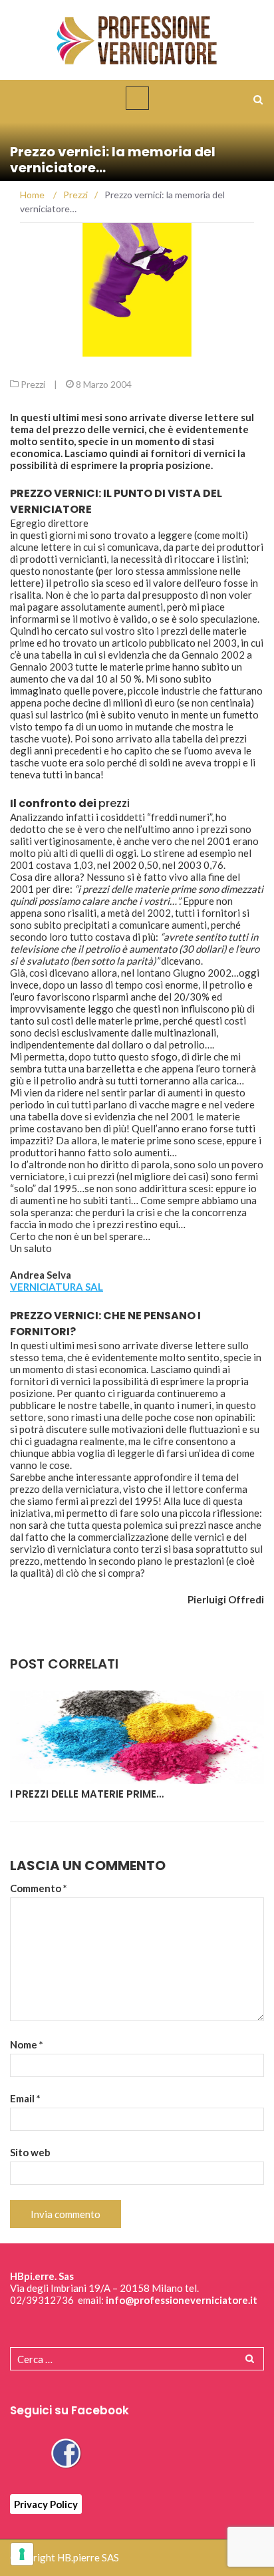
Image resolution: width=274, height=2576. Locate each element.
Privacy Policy (46, 2504)
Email (25, 2098)
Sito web (30, 2152)
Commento (39, 1888)
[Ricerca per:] (137, 2359)
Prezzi (33, 384)
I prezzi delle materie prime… (87, 1794)
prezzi (114, 803)
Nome (27, 2044)
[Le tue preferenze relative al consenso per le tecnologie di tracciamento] (22, 2554)
